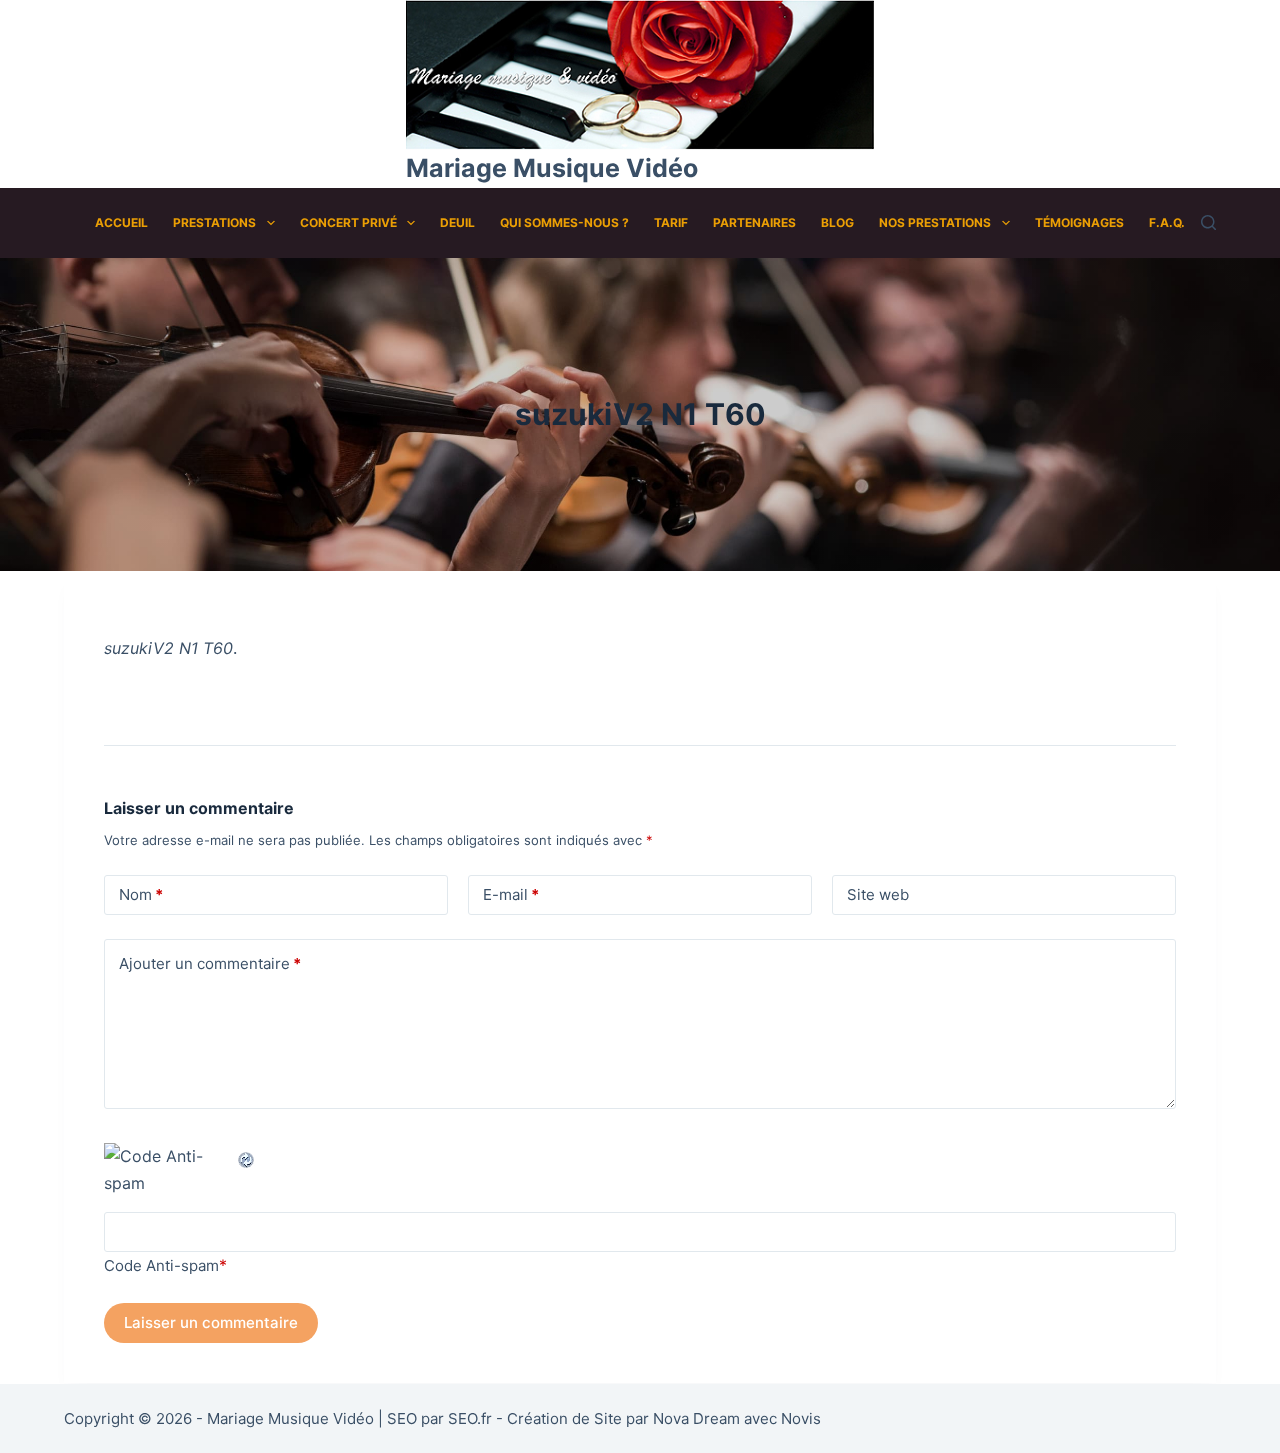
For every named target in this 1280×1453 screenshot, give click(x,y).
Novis (801, 1418)
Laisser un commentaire (211, 1322)
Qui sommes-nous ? (564, 222)
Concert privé (348, 222)
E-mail (511, 894)
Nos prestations (935, 222)
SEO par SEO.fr (439, 1418)
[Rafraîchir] (247, 1156)
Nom (141, 894)
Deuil (457, 222)
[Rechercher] (1208, 222)
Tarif (671, 222)
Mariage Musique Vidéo (552, 168)
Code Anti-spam (161, 1265)
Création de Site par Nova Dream (623, 1418)
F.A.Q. (1167, 222)
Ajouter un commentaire (210, 963)
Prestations (214, 222)
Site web (878, 894)
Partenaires (754, 222)
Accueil (121, 222)
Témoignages (1079, 222)
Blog (837, 222)
